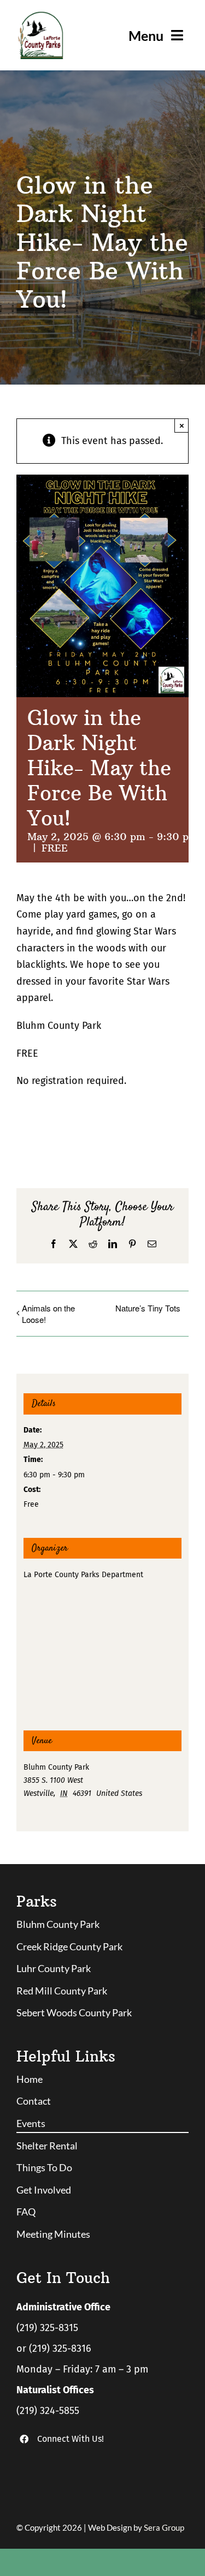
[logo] (40, 16)
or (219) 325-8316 (54, 2349)
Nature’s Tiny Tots (148, 1308)
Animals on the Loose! (48, 1314)
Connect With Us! (71, 2439)
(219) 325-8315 (47, 2328)
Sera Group (164, 2527)
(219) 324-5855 (48, 2411)
